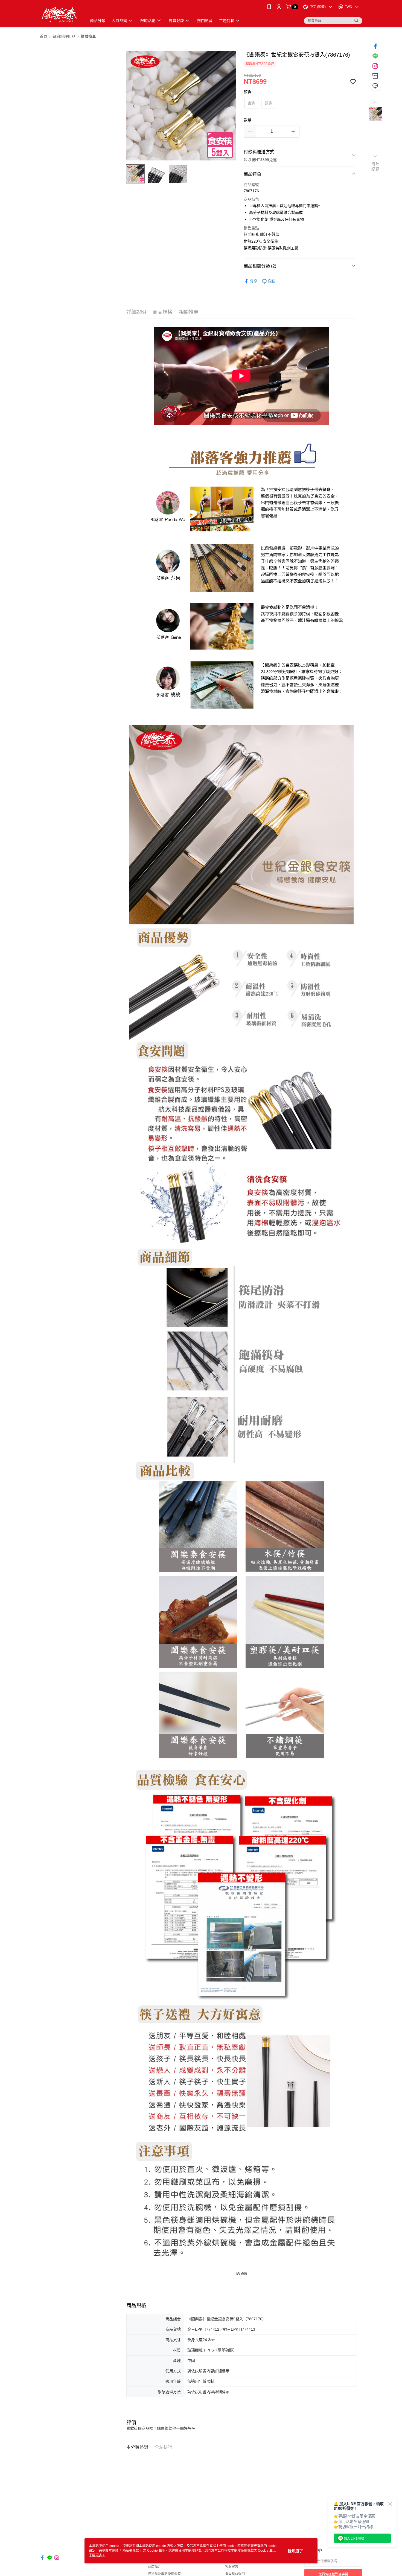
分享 (254, 281)
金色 (252, 103)
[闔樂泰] (60, 14)
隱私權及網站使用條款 (164, 2574)
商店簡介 (155, 2567)
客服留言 (232, 2567)
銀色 (269, 103)
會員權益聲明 (235, 2574)
